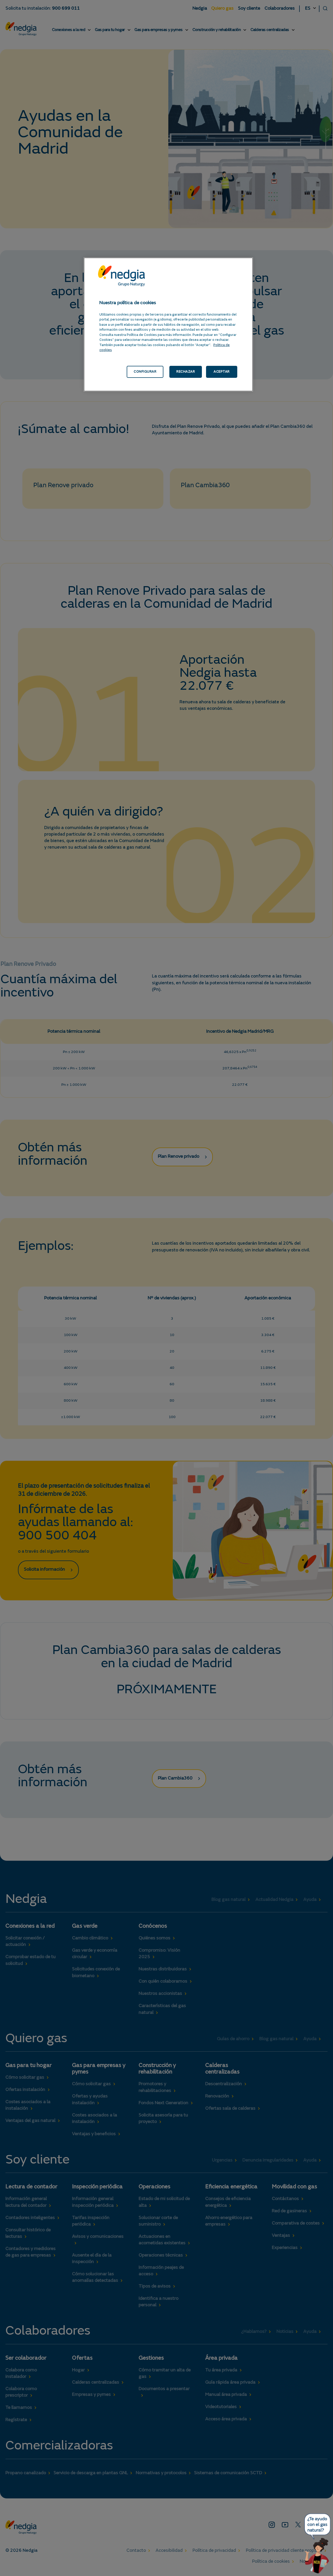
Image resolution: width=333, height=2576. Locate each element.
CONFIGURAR (145, 372)
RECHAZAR (186, 372)
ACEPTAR (222, 372)
